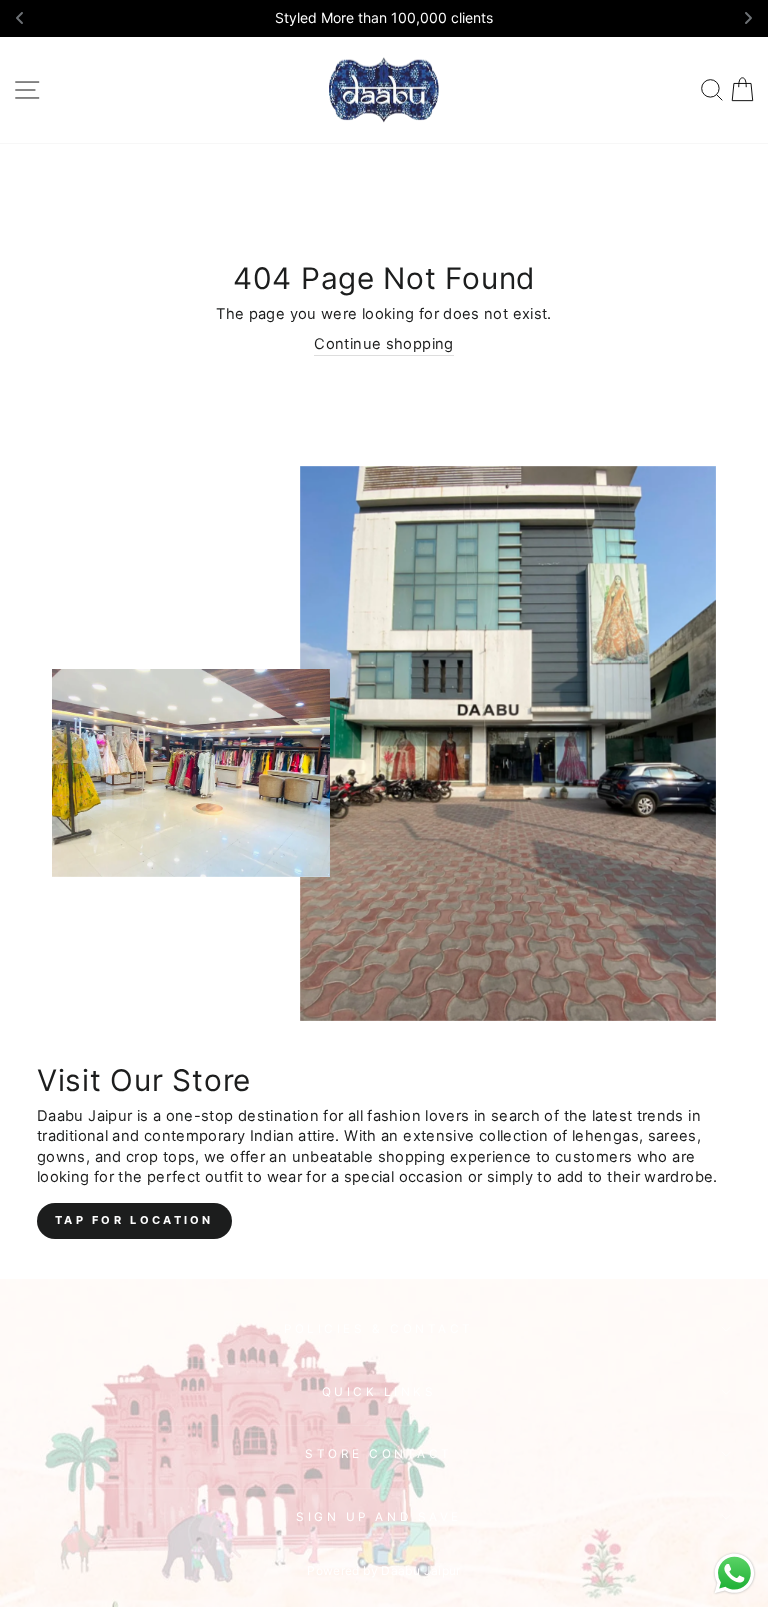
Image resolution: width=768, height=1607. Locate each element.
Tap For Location (134, 1220)
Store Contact (379, 1454)
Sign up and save (379, 1517)
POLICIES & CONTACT (379, 1329)
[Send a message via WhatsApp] (734, 1573)
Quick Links (379, 1392)
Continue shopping (383, 344)
